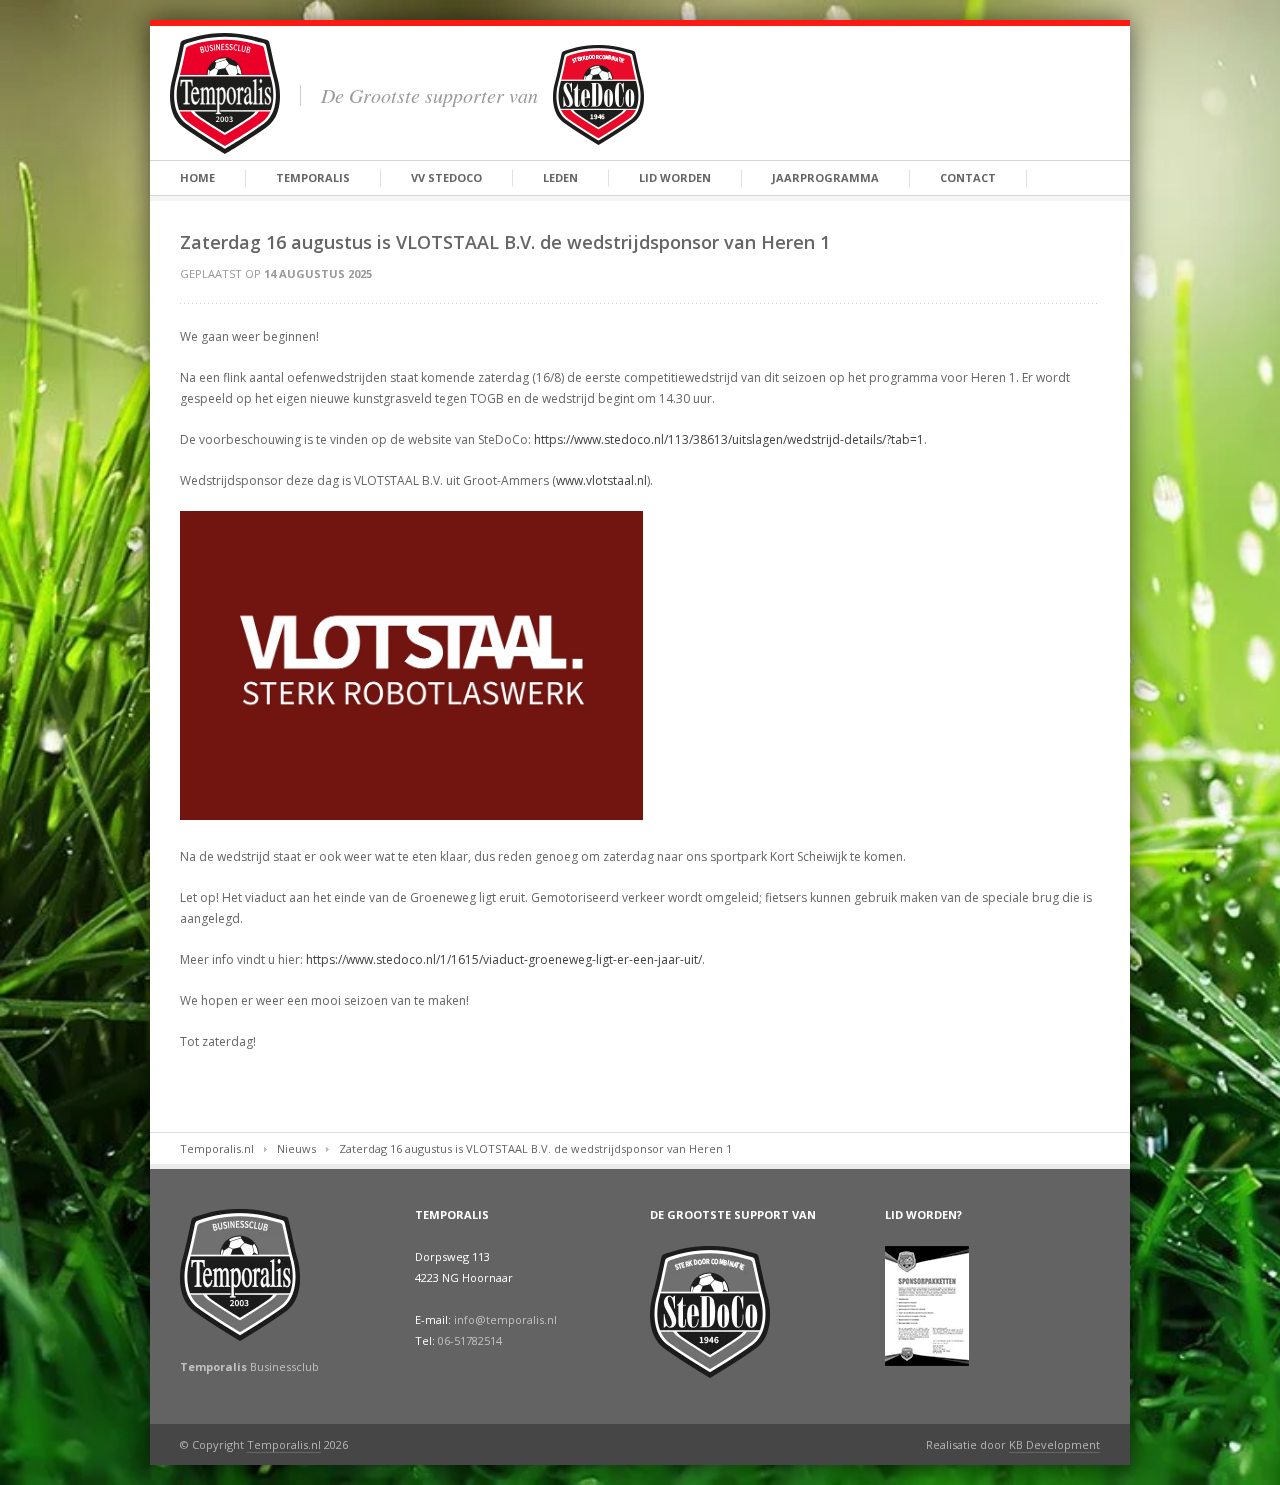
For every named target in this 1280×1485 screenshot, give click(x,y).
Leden (560, 177)
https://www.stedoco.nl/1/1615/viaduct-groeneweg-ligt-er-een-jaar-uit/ (504, 959)
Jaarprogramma (825, 177)
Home (197, 177)
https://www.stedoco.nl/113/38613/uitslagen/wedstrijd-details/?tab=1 (729, 439)
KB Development (1054, 1444)
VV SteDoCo (446, 177)
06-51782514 (470, 1340)
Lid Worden (675, 177)
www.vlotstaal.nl (601, 480)
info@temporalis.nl (505, 1319)
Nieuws (296, 1148)
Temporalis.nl (217, 1148)
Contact (968, 177)
